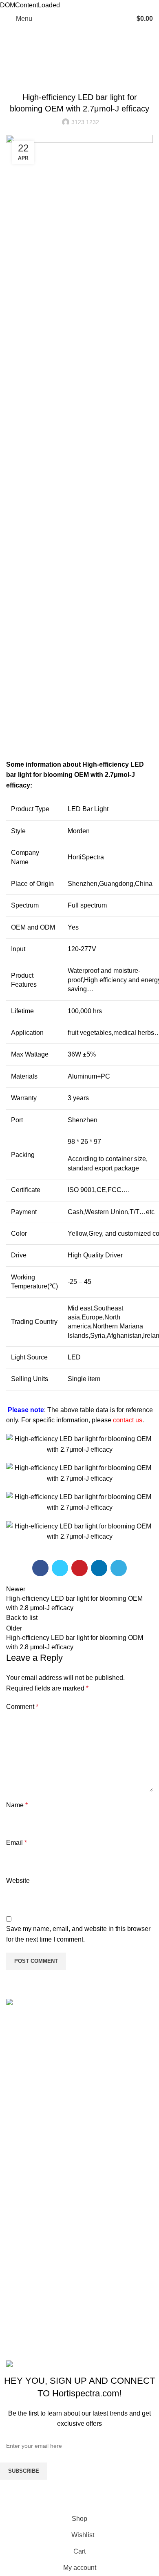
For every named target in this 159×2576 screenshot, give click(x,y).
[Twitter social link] (60, 1568)
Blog (34, 67)
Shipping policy (29, 2219)
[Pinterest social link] (79, 1568)
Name (17, 1805)
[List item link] (79, 2056)
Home (13, 67)
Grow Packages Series (39, 2330)
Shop (14, 2123)
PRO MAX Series (31, 2284)
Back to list (22, 1618)
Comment (22, 1707)
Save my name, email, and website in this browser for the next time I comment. (78, 1934)
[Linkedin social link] (99, 1568)
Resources (22, 2139)
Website (18, 1881)
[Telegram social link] (119, 1568)
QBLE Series (25, 2315)
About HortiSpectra (34, 2154)
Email (17, 1843)
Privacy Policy (27, 2250)
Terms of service (30, 2235)
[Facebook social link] (40, 1568)
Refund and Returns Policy (45, 2204)
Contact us (22, 2169)
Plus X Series (26, 2299)
